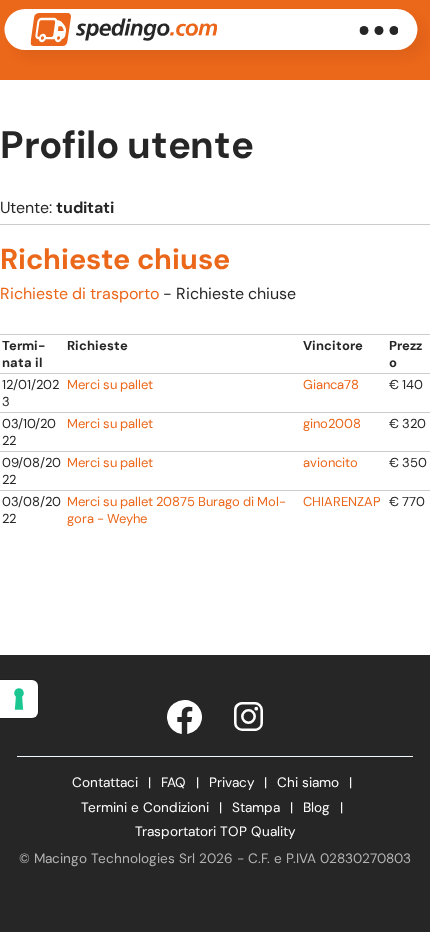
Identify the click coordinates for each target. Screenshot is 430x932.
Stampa (256, 807)
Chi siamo (308, 782)
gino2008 (332, 423)
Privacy (232, 782)
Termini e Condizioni (145, 807)
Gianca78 (331, 384)
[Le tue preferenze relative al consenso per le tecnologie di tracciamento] (19, 699)
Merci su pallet (110, 384)
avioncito (330, 462)
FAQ (173, 782)
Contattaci (105, 782)
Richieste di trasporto (79, 293)
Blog (316, 807)
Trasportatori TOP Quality (215, 831)
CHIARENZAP (342, 501)
